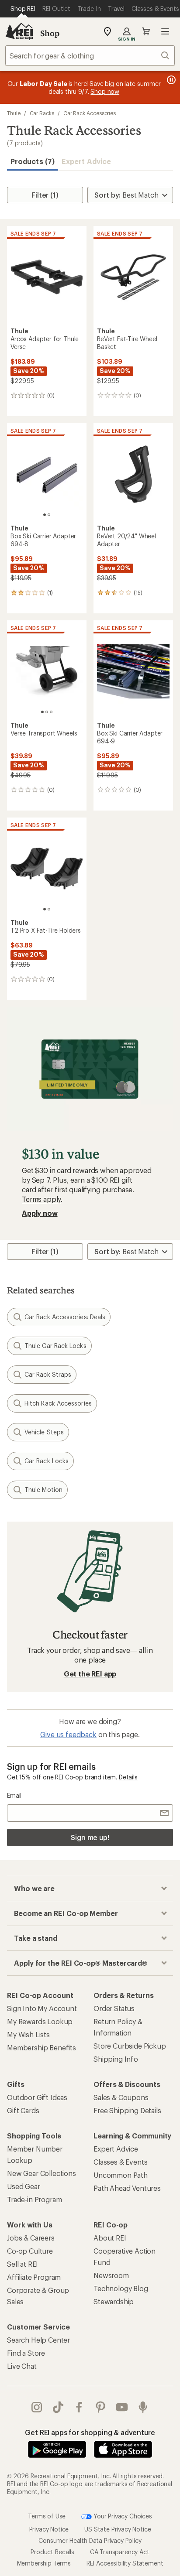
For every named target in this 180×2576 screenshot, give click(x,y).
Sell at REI (22, 2264)
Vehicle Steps (44, 1432)
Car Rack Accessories (90, 113)
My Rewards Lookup (40, 2021)
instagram (37, 2407)
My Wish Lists (28, 2034)
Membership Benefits (42, 2047)
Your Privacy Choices (122, 2516)
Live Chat (22, 2366)
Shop (50, 33)
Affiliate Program (34, 2277)
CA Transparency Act (120, 2552)
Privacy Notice (49, 2529)
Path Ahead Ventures (127, 2188)
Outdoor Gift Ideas (37, 2097)
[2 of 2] (49, 515)
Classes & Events (120, 2162)
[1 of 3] (42, 712)
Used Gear (24, 2186)
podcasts (143, 2407)
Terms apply (41, 1199)
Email (14, 1795)
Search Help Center (38, 2340)
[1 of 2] (45, 515)
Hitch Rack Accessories (58, 1403)
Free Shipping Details (127, 2110)
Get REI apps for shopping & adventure (90, 2432)
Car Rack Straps (48, 1374)
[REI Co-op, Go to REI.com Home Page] (19, 31)
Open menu (165, 31)
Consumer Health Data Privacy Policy (90, 2540)
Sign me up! (90, 1837)
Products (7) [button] (33, 161)
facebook (79, 2407)
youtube (122, 2407)
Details (128, 1777)
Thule (14, 113)
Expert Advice (86, 161)
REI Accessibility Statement (125, 2563)
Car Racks (42, 113)
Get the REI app (90, 1674)
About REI (110, 2238)
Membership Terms (44, 2563)
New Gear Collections (42, 2173)
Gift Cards (23, 2110)
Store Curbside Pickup (130, 2046)
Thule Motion (43, 1490)
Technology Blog (121, 2288)
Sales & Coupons (121, 2097)
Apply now (40, 1213)
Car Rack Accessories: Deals (65, 1317)
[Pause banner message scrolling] (170, 80)
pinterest (101, 2407)
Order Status (114, 2008)
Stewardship (114, 2301)
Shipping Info (116, 2059)
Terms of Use (47, 2516)
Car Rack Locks (47, 1461)
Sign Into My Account (42, 2008)
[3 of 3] (51, 712)
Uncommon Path (121, 2175)
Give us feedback (68, 1734)
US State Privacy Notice (118, 2529)
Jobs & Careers (31, 2238)
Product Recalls (52, 2552)
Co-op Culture (30, 2251)
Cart (146, 31)
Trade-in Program (34, 2199)
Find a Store (26, 2353)
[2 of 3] (47, 712)
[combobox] (90, 55)
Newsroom (111, 2275)
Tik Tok (58, 2407)
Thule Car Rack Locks (55, 1346)
